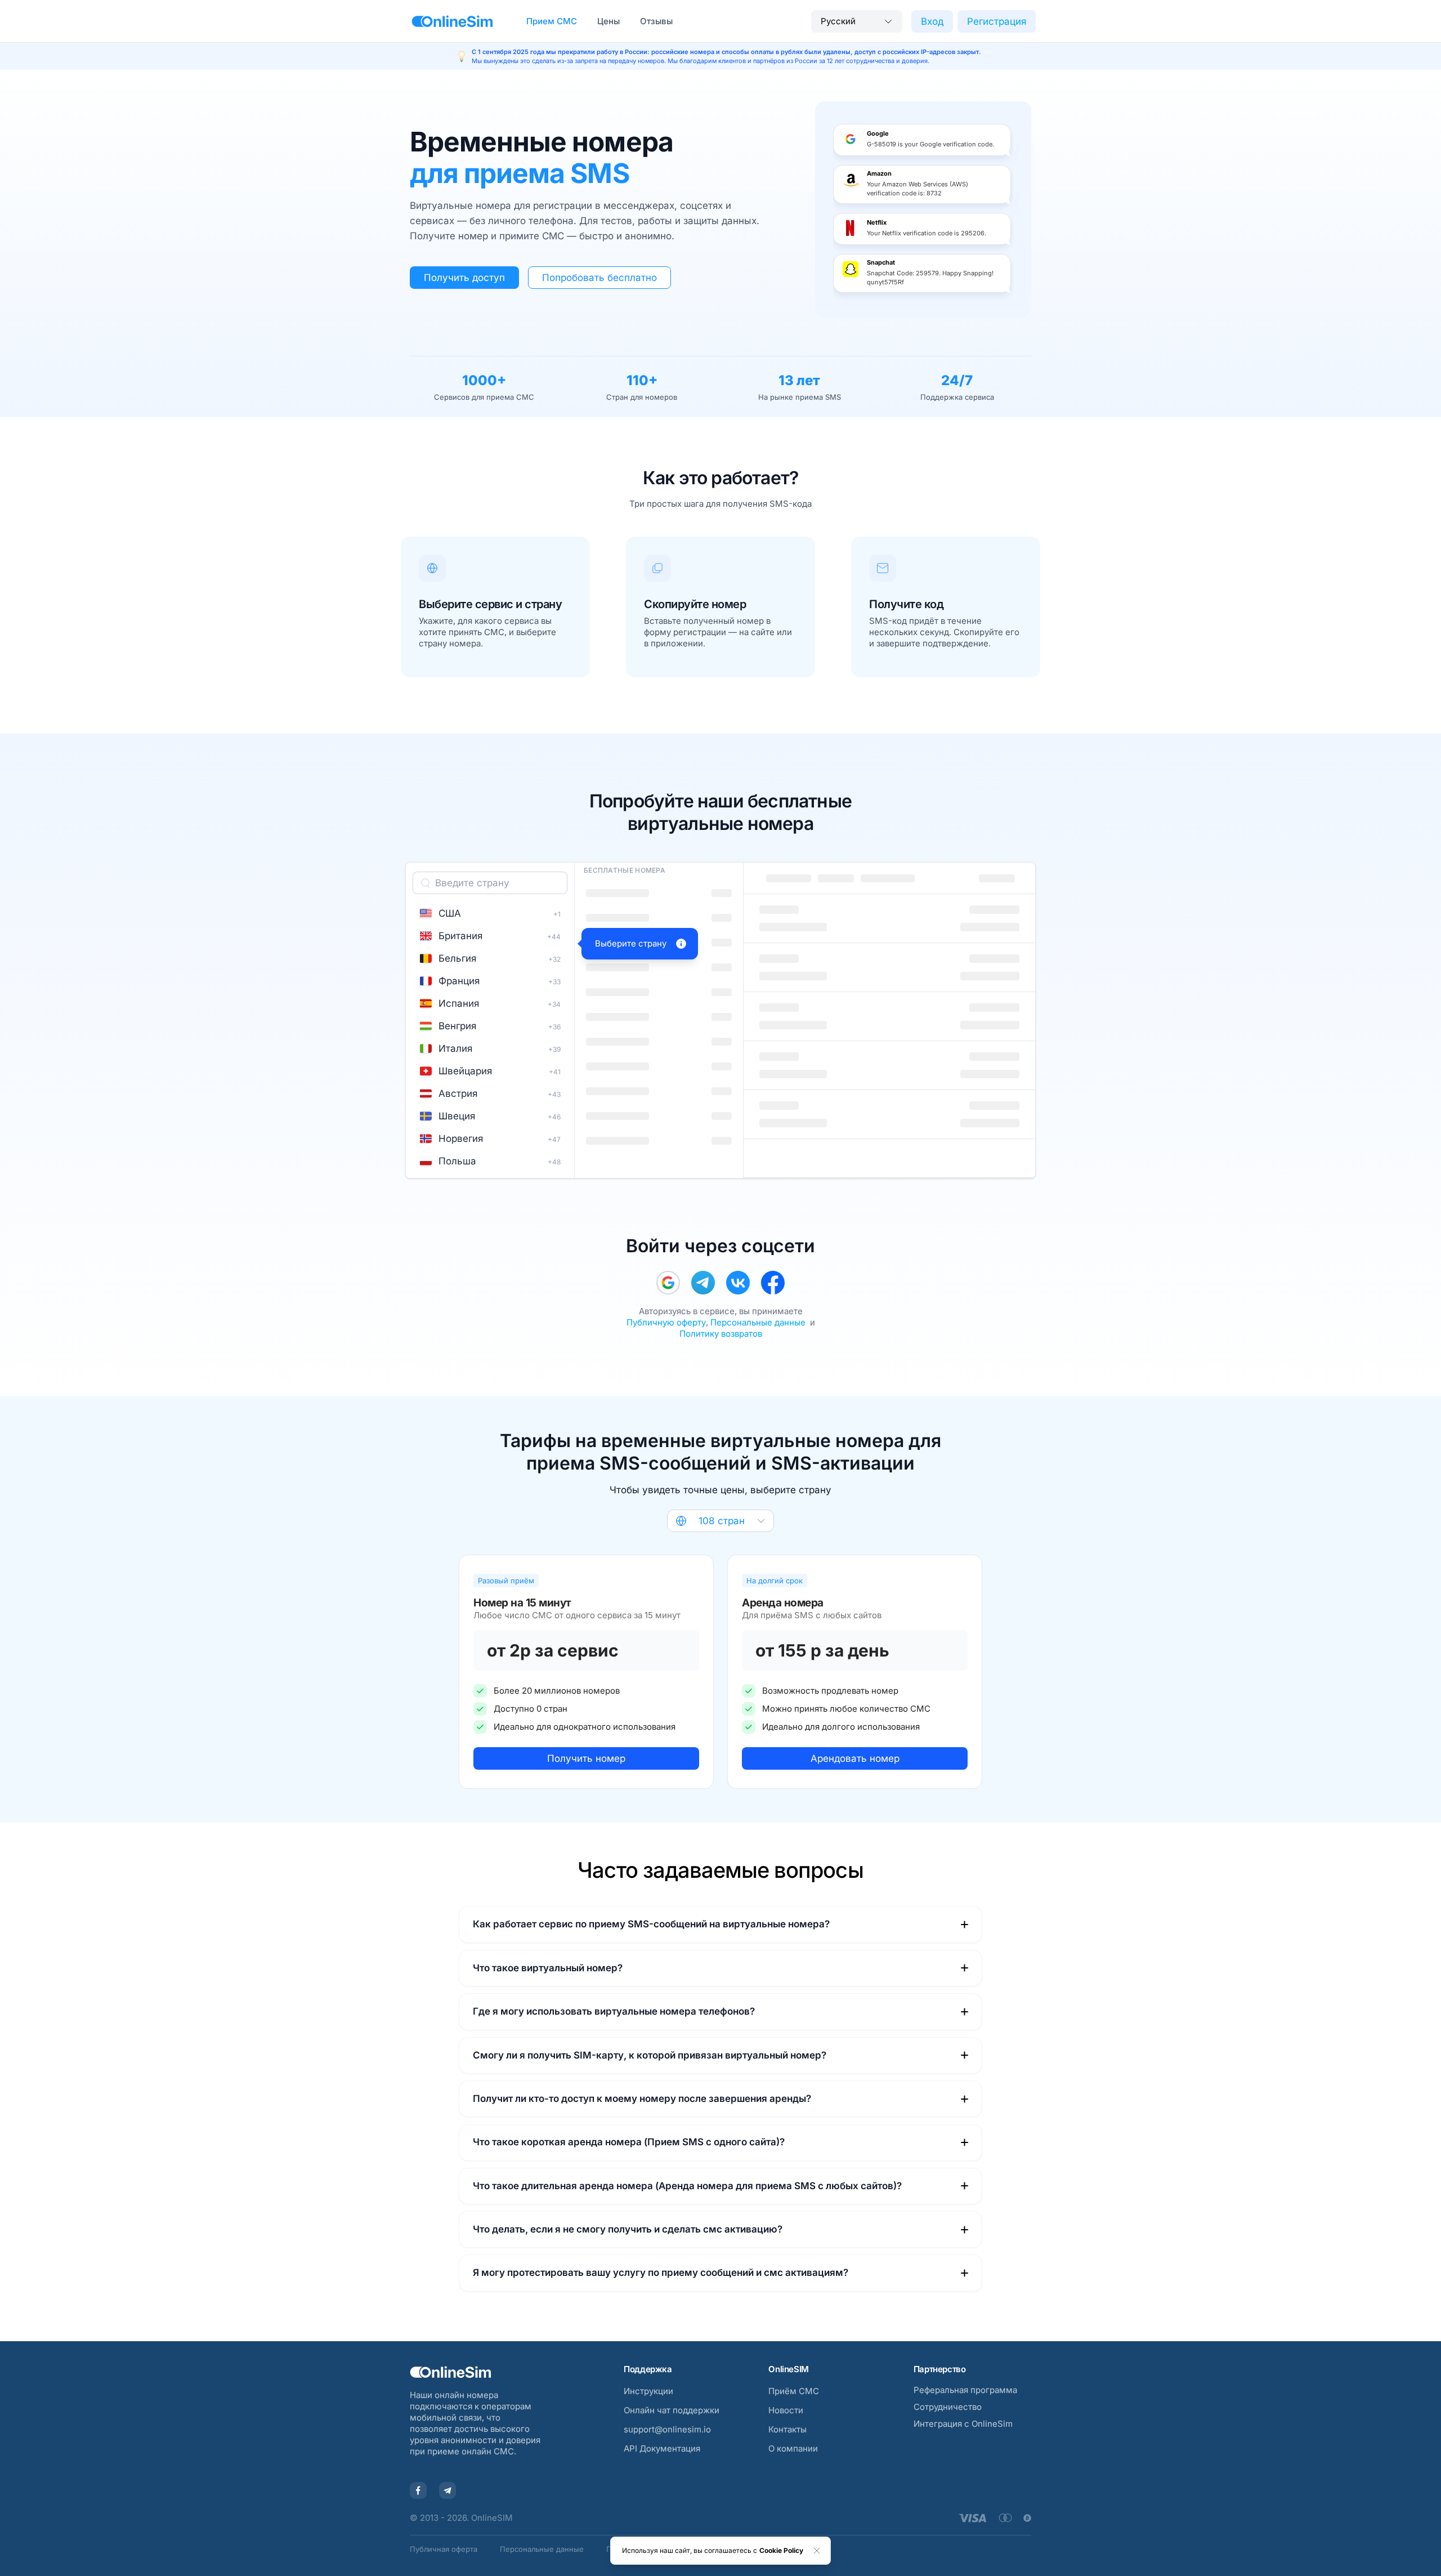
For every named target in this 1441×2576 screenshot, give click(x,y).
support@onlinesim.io (667, 2429)
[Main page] (452, 21)
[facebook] (773, 1283)
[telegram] (703, 1283)
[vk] (738, 1283)
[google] (668, 1283)
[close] (817, 2551)
